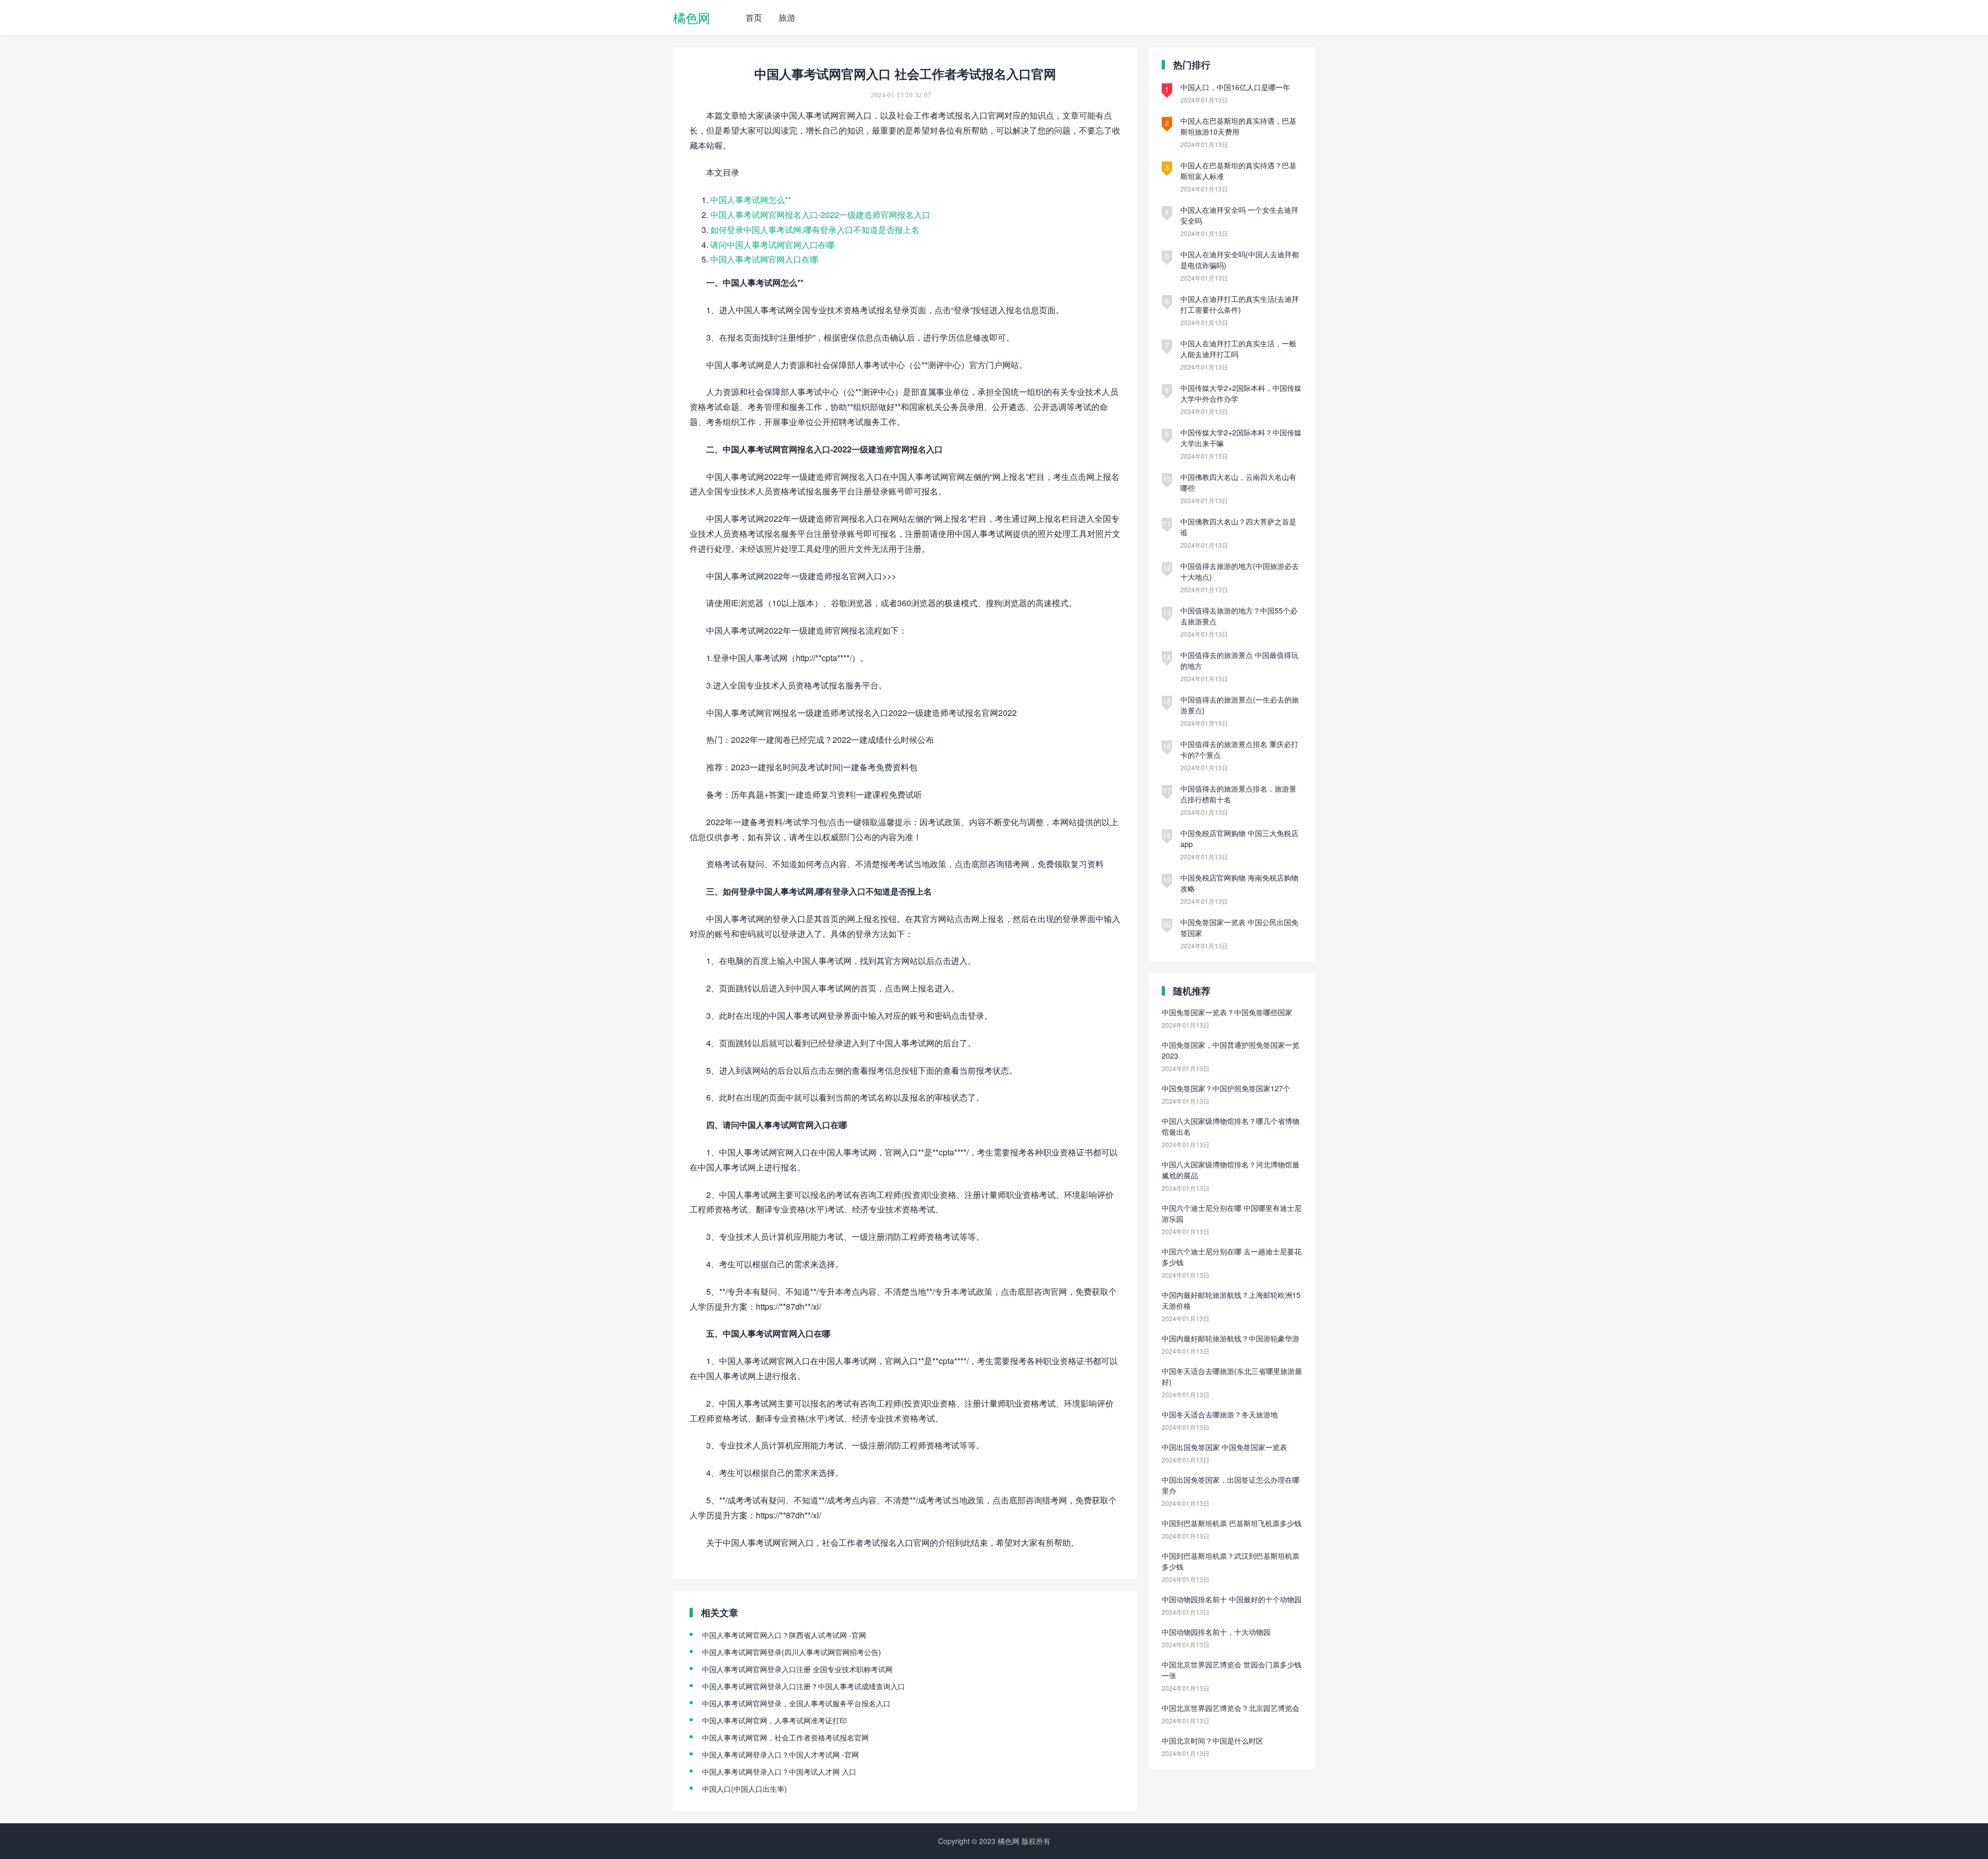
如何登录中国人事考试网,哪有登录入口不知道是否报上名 (815, 230)
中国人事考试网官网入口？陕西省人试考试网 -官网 (784, 1635)
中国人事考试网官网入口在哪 (764, 259)
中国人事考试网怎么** (751, 200)
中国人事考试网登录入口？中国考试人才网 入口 (779, 1772)
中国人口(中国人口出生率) (744, 1789)
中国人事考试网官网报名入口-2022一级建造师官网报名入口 (820, 215)
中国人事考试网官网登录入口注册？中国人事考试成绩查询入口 (803, 1686)
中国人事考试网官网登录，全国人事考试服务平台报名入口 (796, 1703)
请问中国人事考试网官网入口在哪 (772, 245)
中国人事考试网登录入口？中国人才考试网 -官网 (780, 1754)
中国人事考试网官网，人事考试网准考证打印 (774, 1720)
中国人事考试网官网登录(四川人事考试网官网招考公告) (792, 1652)
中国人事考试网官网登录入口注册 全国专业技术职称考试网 (797, 1669)
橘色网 (692, 17)
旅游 (787, 17)
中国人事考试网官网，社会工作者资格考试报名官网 (785, 1737)
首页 (754, 17)
